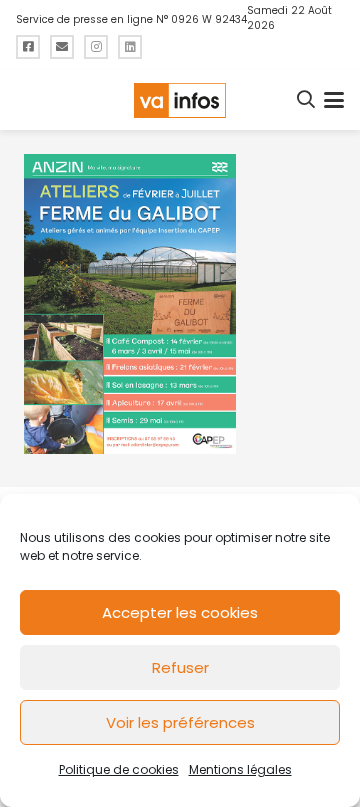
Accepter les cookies (180, 612)
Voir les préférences (180, 722)
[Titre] (28, 47)
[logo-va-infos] (180, 100)
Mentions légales (240, 769)
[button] (307, 100)
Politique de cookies (119, 769)
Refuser (180, 667)
